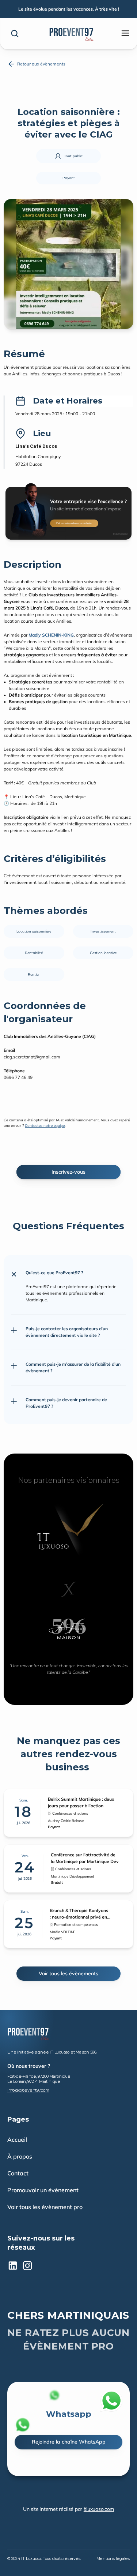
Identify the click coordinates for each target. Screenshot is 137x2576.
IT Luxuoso (60, 2052)
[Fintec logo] (28, 2033)
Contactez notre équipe (45, 1126)
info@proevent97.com (28, 2090)
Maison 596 (86, 2052)
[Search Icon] (15, 34)
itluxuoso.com (99, 2509)
